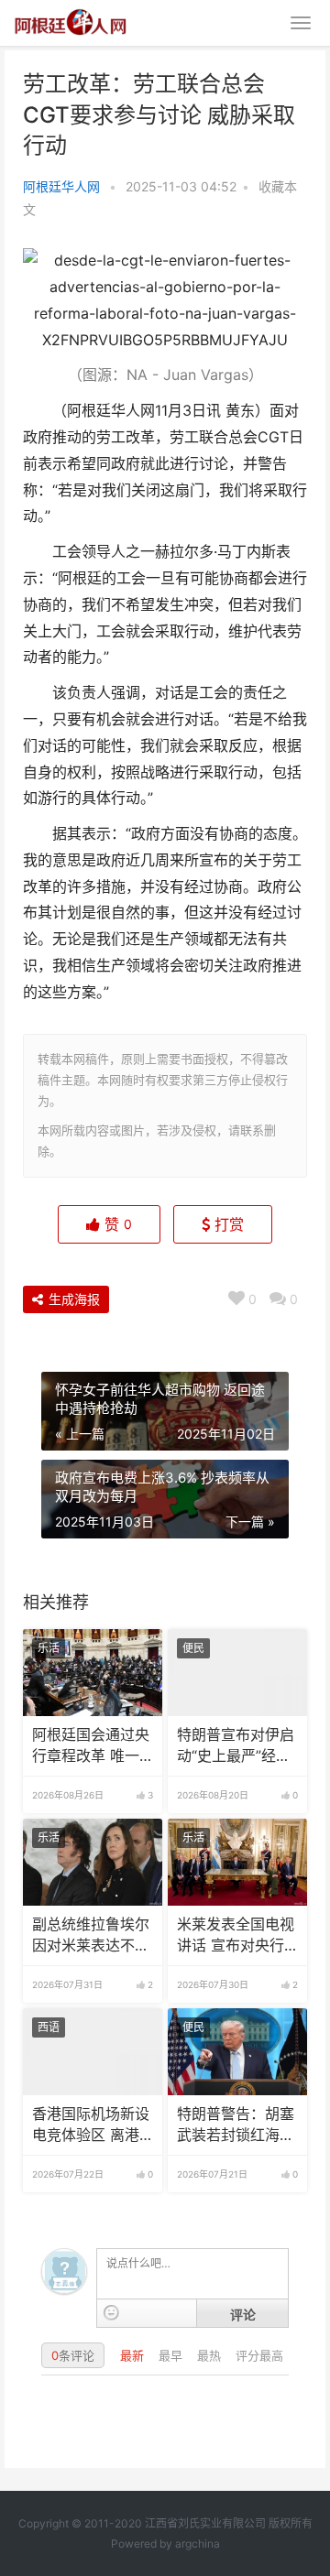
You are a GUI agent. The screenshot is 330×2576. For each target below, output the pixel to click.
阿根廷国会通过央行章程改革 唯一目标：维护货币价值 (91, 1746)
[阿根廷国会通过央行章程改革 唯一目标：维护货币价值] (93, 1673)
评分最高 (259, 2355)
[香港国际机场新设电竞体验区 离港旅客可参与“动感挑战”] (93, 2052)
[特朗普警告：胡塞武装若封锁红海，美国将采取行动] (237, 2052)
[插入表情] (111, 2313)
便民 (193, 1648)
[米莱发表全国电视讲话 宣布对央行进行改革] (237, 1862)
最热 (211, 2355)
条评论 (73, 2355)
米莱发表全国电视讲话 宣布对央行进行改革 (236, 1936)
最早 (172, 2355)
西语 (49, 2027)
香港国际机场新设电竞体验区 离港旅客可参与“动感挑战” (91, 2125)
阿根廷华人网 (61, 186)
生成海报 (72, 1299)
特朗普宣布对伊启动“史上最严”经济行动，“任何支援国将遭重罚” (236, 1746)
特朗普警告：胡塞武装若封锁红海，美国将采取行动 (236, 2125)
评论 (243, 2314)
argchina (198, 2543)
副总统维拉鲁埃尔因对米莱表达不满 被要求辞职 (91, 1936)
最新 (134, 2355)
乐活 (49, 1648)
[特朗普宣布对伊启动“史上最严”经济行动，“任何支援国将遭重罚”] (237, 1673)
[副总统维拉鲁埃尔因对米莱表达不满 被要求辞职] (93, 1862)
